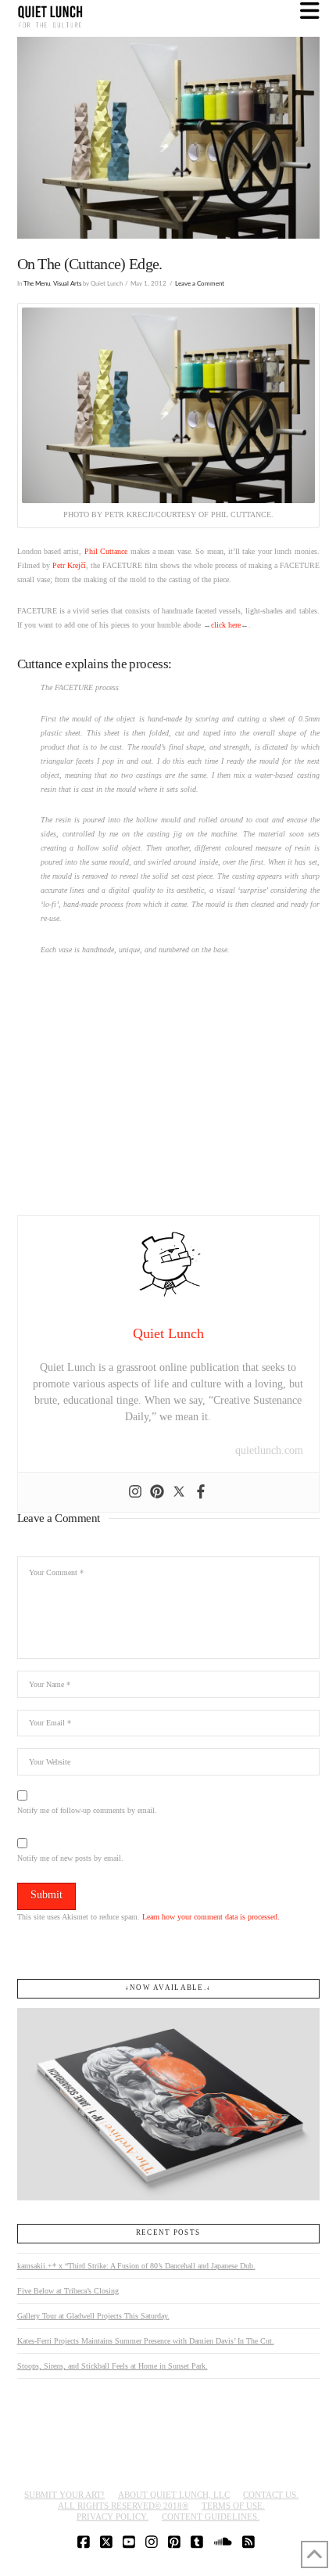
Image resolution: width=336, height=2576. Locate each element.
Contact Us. (271, 2495)
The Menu (37, 284)
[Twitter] (179, 1492)
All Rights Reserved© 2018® (123, 2506)
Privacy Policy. (113, 2517)
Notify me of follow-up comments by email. (87, 1810)
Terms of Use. (233, 2506)
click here (226, 625)
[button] (310, 11)
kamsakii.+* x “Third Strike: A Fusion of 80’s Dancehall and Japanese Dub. (136, 2266)
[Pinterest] (157, 1492)
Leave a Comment (200, 284)
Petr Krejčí (69, 565)
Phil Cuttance (106, 551)
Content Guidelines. (211, 2517)
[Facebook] (201, 1492)
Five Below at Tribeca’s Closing (68, 2291)
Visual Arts (67, 284)
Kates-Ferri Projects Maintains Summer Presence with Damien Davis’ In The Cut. (146, 2341)
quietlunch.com (269, 1450)
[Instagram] (135, 1492)
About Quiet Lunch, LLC (174, 2495)
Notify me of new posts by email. (70, 1858)
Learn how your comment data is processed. (211, 1917)
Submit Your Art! (64, 2495)
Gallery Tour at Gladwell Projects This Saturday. (93, 2316)
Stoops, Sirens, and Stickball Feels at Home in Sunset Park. (113, 2366)
